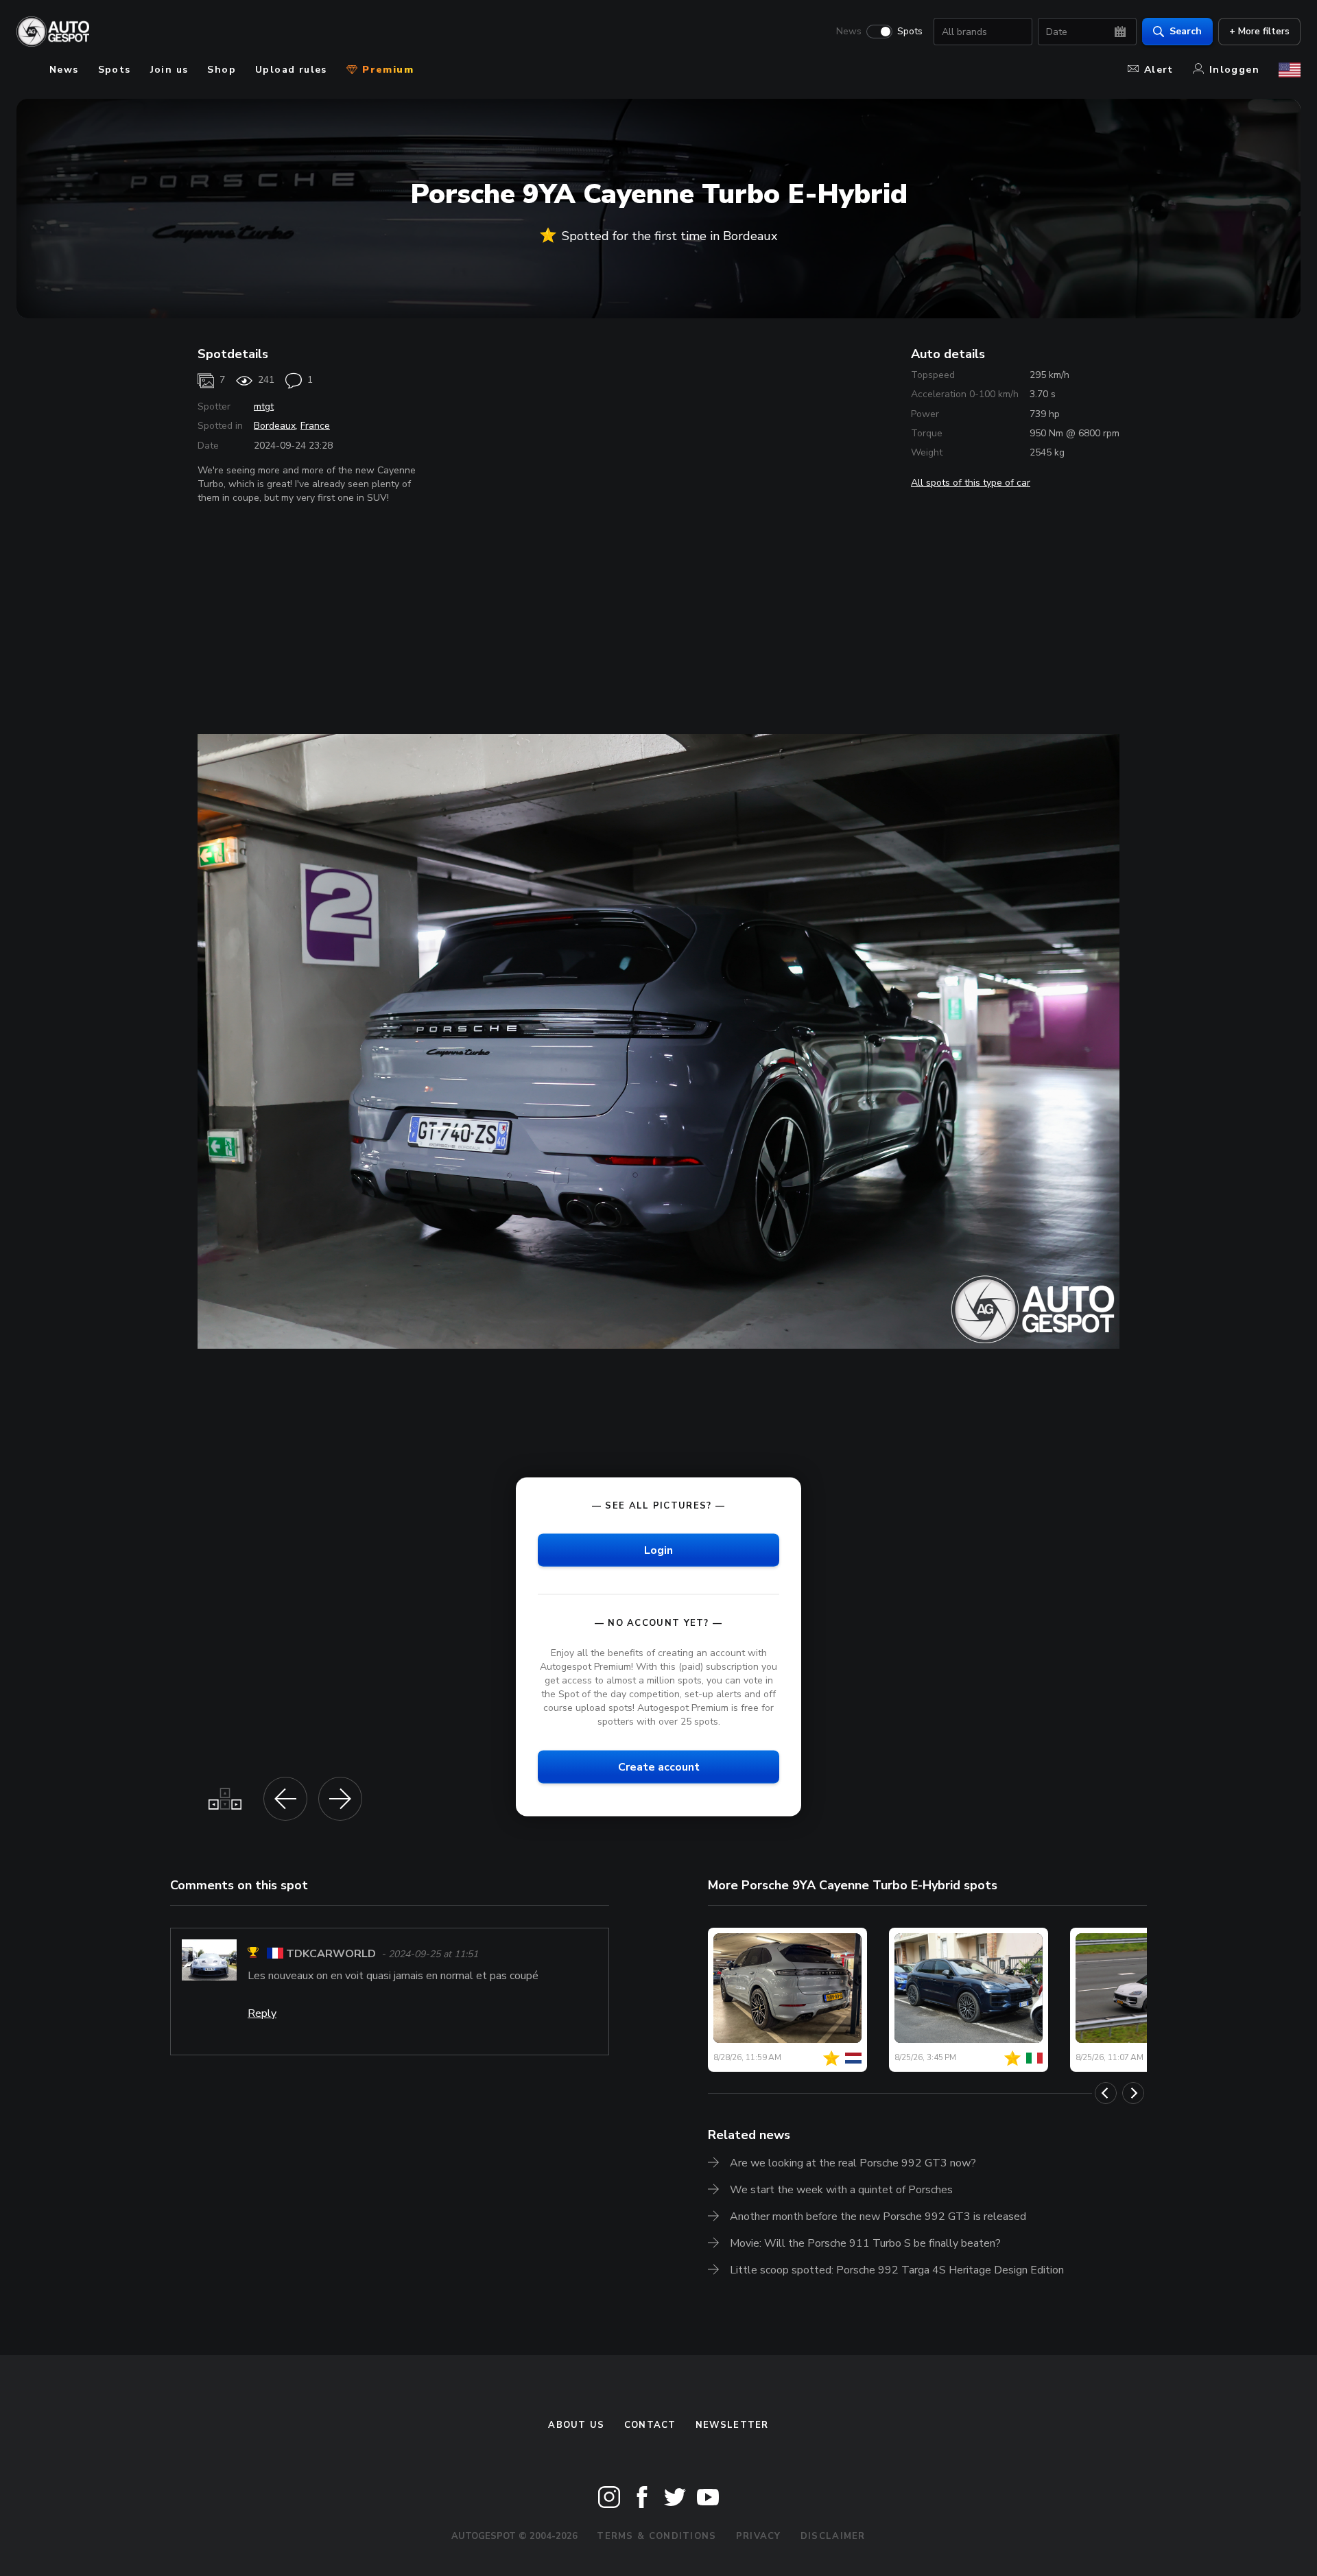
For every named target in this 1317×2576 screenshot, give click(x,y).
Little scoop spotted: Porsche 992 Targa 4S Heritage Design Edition (897, 2270)
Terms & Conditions (656, 2536)
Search (1186, 31)
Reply (262, 2013)
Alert (1159, 70)
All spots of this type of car (971, 483)
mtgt (264, 406)
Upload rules (291, 70)
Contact (650, 2425)
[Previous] (1106, 2093)
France (315, 426)
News (849, 32)
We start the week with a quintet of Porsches (841, 2190)
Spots (910, 32)
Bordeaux (275, 426)
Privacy (759, 2536)
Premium (386, 70)
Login (658, 1550)
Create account (659, 1767)
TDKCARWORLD (331, 1954)
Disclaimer (833, 2536)
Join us (169, 70)
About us (576, 2425)
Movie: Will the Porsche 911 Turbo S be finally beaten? (865, 2243)
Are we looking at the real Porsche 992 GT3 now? (853, 2163)
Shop (222, 70)
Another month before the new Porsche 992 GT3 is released (878, 2217)
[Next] (1133, 2093)
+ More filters (1259, 31)
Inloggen (1234, 70)
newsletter (732, 2425)
